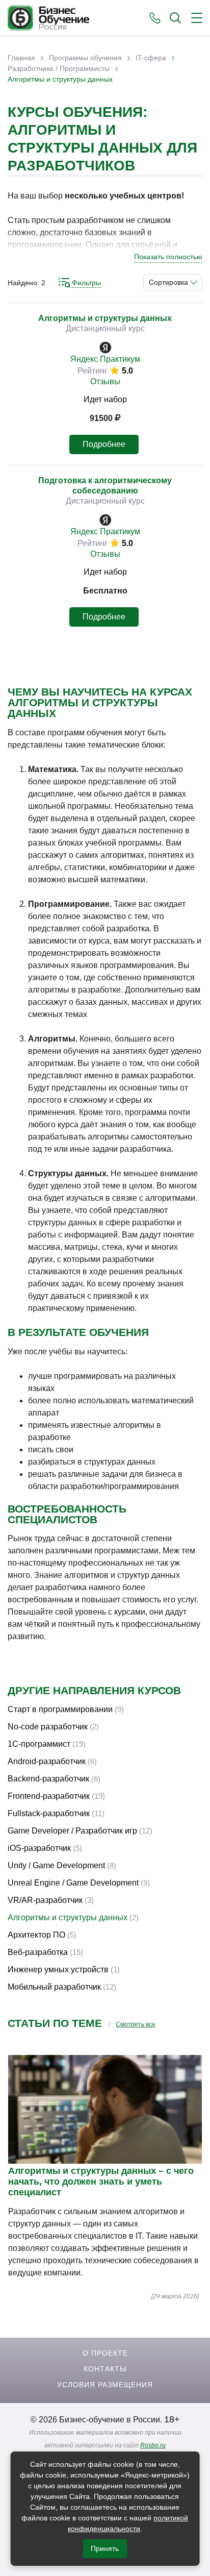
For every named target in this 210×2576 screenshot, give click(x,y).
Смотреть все (136, 2024)
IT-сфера (151, 58)
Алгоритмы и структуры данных (105, 318)
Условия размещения (105, 2385)
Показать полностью (168, 257)
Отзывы (105, 381)
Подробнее (104, 444)
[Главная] (48, 18)
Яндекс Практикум (105, 359)
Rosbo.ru (153, 2445)
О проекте (105, 2353)
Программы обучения (85, 58)
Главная (21, 58)
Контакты (105, 2369)
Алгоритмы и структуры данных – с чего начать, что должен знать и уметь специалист (101, 2182)
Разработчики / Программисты (59, 68)
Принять (105, 2548)
